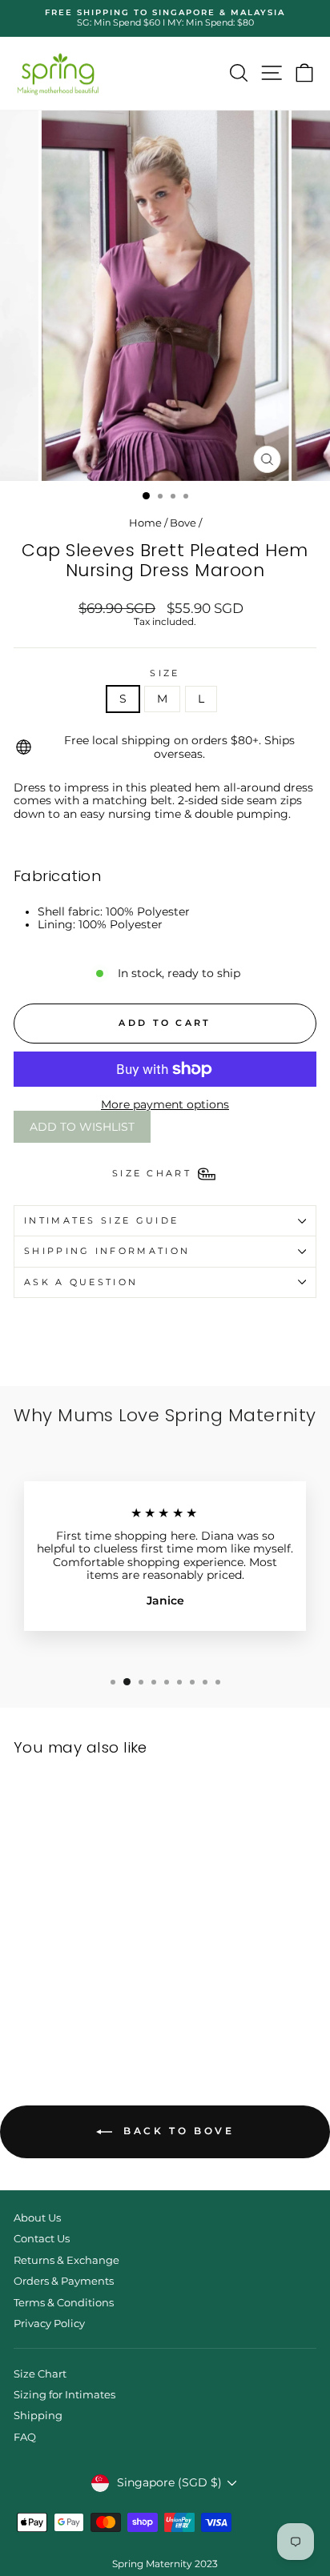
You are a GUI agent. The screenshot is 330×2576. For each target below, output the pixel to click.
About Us (37, 2218)
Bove (183, 523)
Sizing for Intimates (64, 2395)
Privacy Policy (49, 2324)
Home (145, 523)
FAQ (25, 2437)
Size (165, 673)
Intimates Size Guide (101, 1220)
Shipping (38, 2416)
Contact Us (42, 2239)
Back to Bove (177, 2131)
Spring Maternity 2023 (165, 2564)
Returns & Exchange (66, 2260)
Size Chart (40, 2374)
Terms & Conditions (64, 2303)
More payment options (165, 1104)
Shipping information (107, 1251)
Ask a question (81, 1282)
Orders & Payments (64, 2281)
